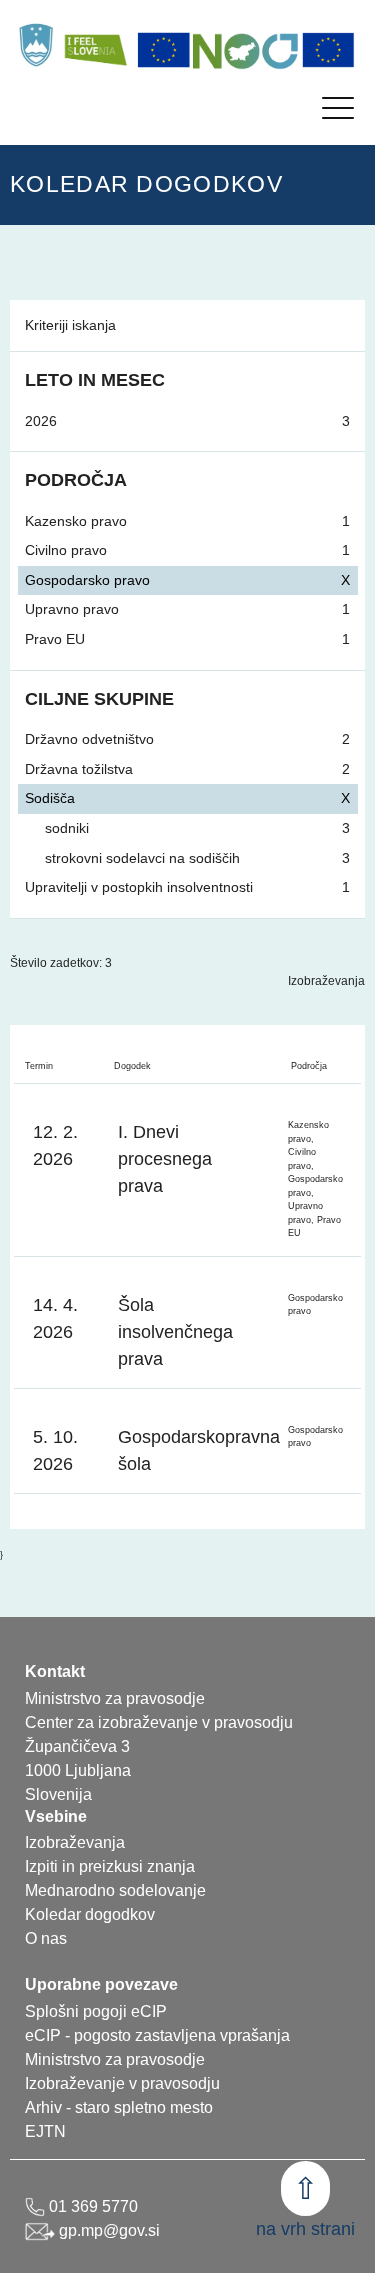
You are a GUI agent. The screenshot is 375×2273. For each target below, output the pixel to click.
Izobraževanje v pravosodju (122, 2083)
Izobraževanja (326, 981)
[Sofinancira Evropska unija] (164, 50)
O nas (46, 1938)
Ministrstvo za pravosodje (115, 2059)
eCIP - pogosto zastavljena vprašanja (157, 2035)
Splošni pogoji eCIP (96, 2011)
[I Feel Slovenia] (95, 45)
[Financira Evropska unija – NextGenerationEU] (329, 50)
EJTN (45, 2131)
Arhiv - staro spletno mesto (119, 2107)
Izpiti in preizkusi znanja (110, 1866)
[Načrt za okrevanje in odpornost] (246, 50)
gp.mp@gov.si (107, 2230)
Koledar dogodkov (90, 1914)
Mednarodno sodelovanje (115, 1890)
